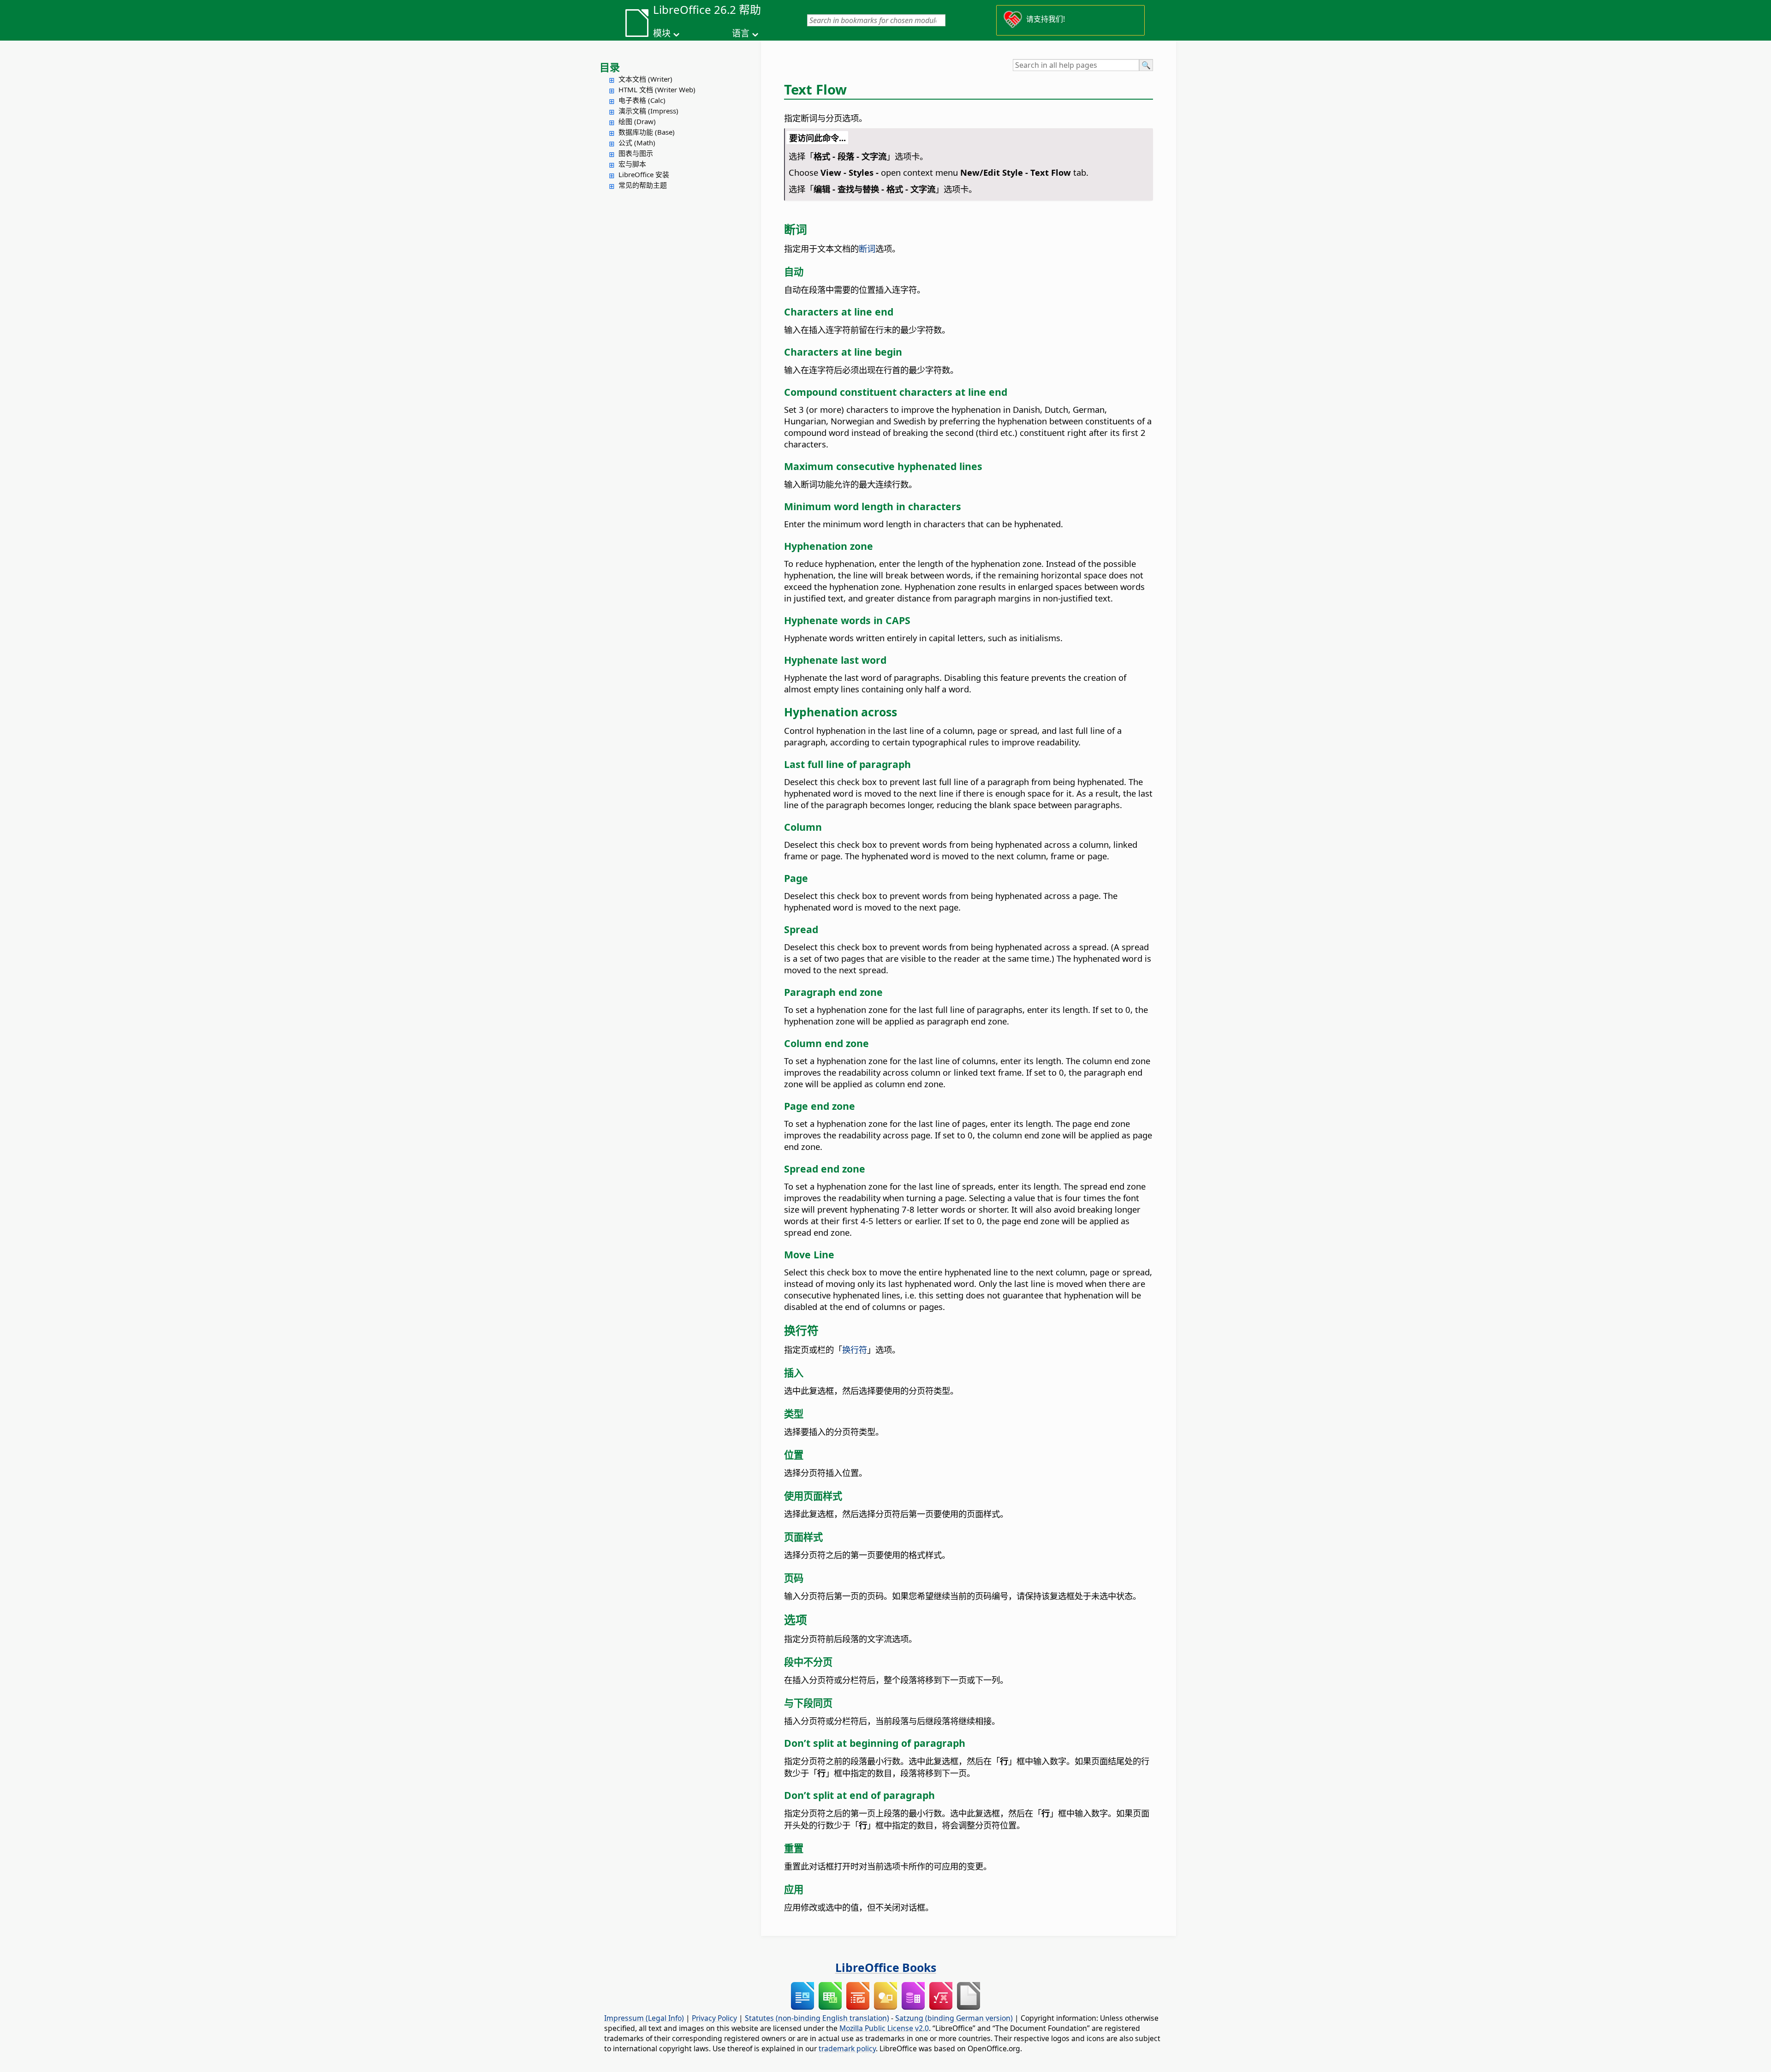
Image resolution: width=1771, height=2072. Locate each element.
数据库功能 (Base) (647, 132)
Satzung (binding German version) (954, 2018)
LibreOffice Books (886, 1967)
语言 (741, 33)
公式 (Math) (637, 143)
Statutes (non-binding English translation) (817, 2018)
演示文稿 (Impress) (648, 111)
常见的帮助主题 (643, 185)
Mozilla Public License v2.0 (884, 2028)
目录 (610, 67)
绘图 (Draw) (637, 121)
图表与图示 (636, 153)
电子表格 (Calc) (642, 100)
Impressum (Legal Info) (644, 2018)
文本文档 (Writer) (645, 79)
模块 (662, 33)
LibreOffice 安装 (644, 174)
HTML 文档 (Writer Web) (657, 89)
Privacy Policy (714, 2018)
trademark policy (847, 2048)
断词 (867, 248)
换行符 (855, 1349)
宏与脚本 (632, 164)
